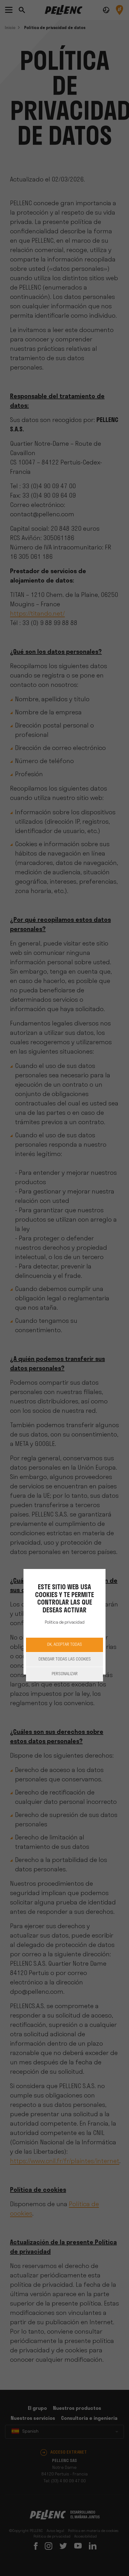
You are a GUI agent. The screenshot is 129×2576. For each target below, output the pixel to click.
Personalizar (65, 1674)
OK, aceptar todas (64, 1645)
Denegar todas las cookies (65, 1659)
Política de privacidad (65, 1623)
